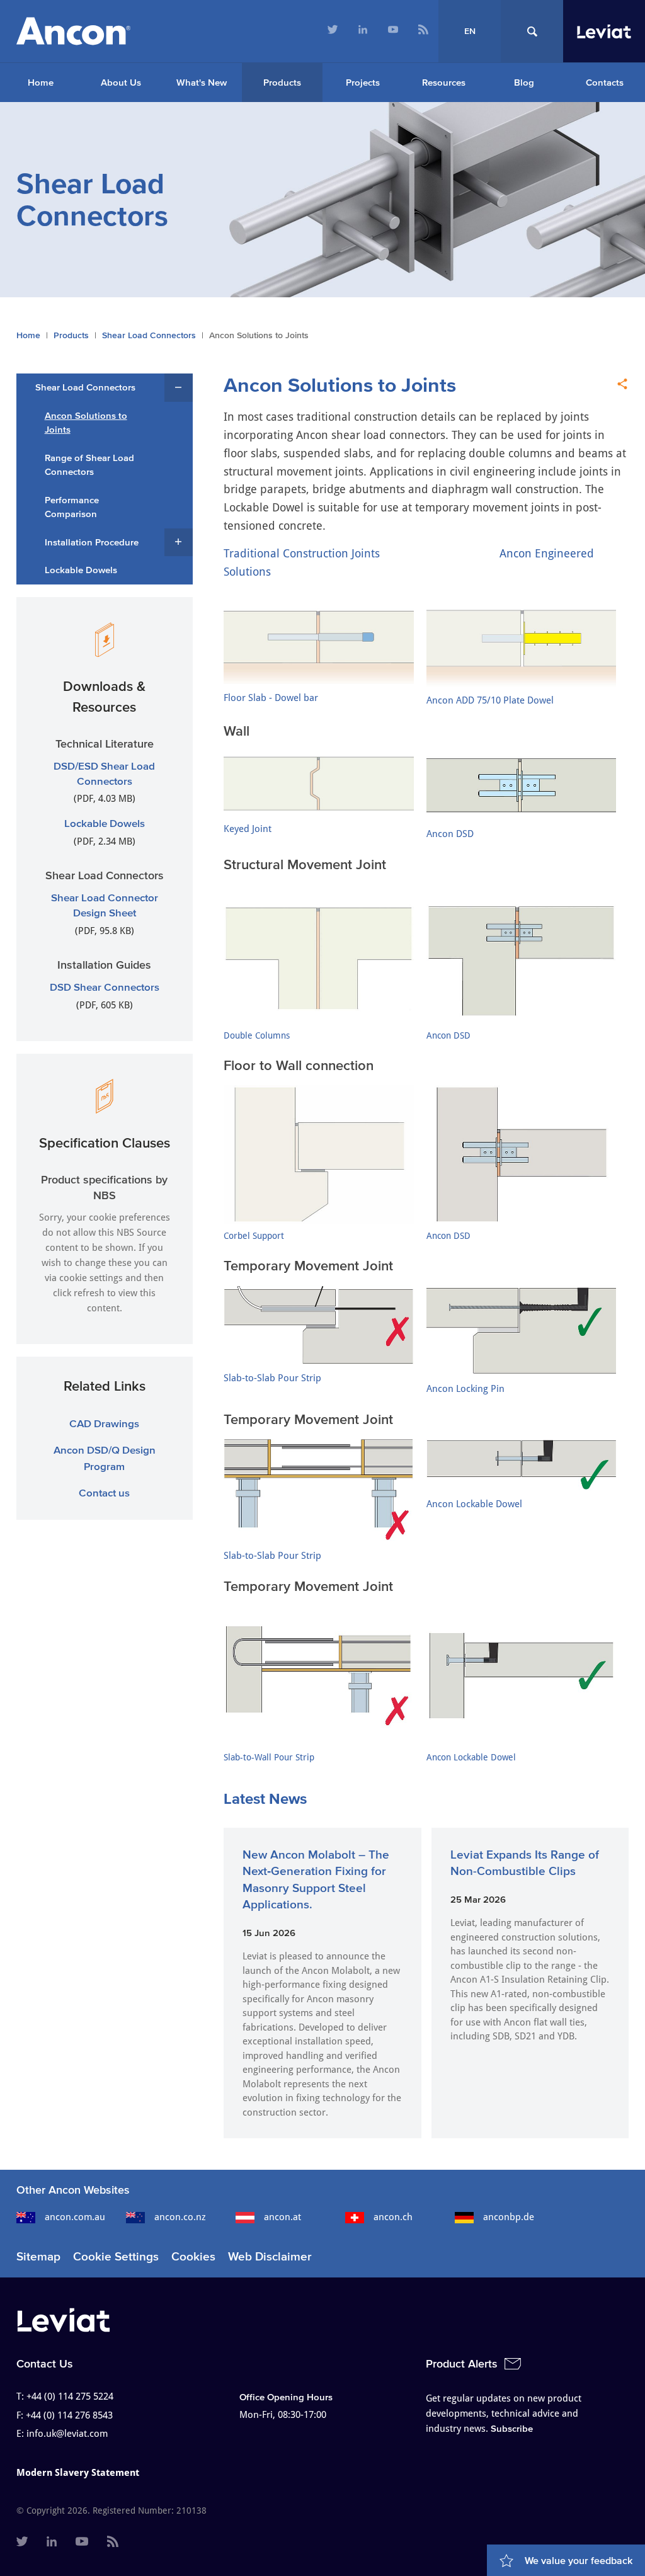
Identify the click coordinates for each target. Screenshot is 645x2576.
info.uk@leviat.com (67, 2434)
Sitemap (38, 2256)
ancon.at (283, 2217)
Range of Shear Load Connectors (89, 465)
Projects (363, 82)
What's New (202, 82)
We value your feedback (579, 2560)
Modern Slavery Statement (78, 2473)
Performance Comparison (72, 507)
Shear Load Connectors (149, 335)
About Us (121, 82)
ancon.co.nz (180, 2217)
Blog (524, 82)
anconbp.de (509, 2217)
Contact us (104, 1492)
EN (470, 31)
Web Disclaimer (270, 2256)
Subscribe (512, 2428)
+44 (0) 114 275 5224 (70, 2396)
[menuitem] (333, 31)
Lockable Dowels (81, 570)
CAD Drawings (104, 1423)
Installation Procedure (92, 542)
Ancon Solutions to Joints (86, 423)
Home (41, 82)
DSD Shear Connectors (105, 987)
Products (282, 82)
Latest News (265, 1798)
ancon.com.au (75, 2217)
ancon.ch (393, 2217)
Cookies (193, 2256)
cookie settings (91, 1278)
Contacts (605, 82)
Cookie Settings (116, 2256)
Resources (444, 82)
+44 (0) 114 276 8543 (69, 2415)
